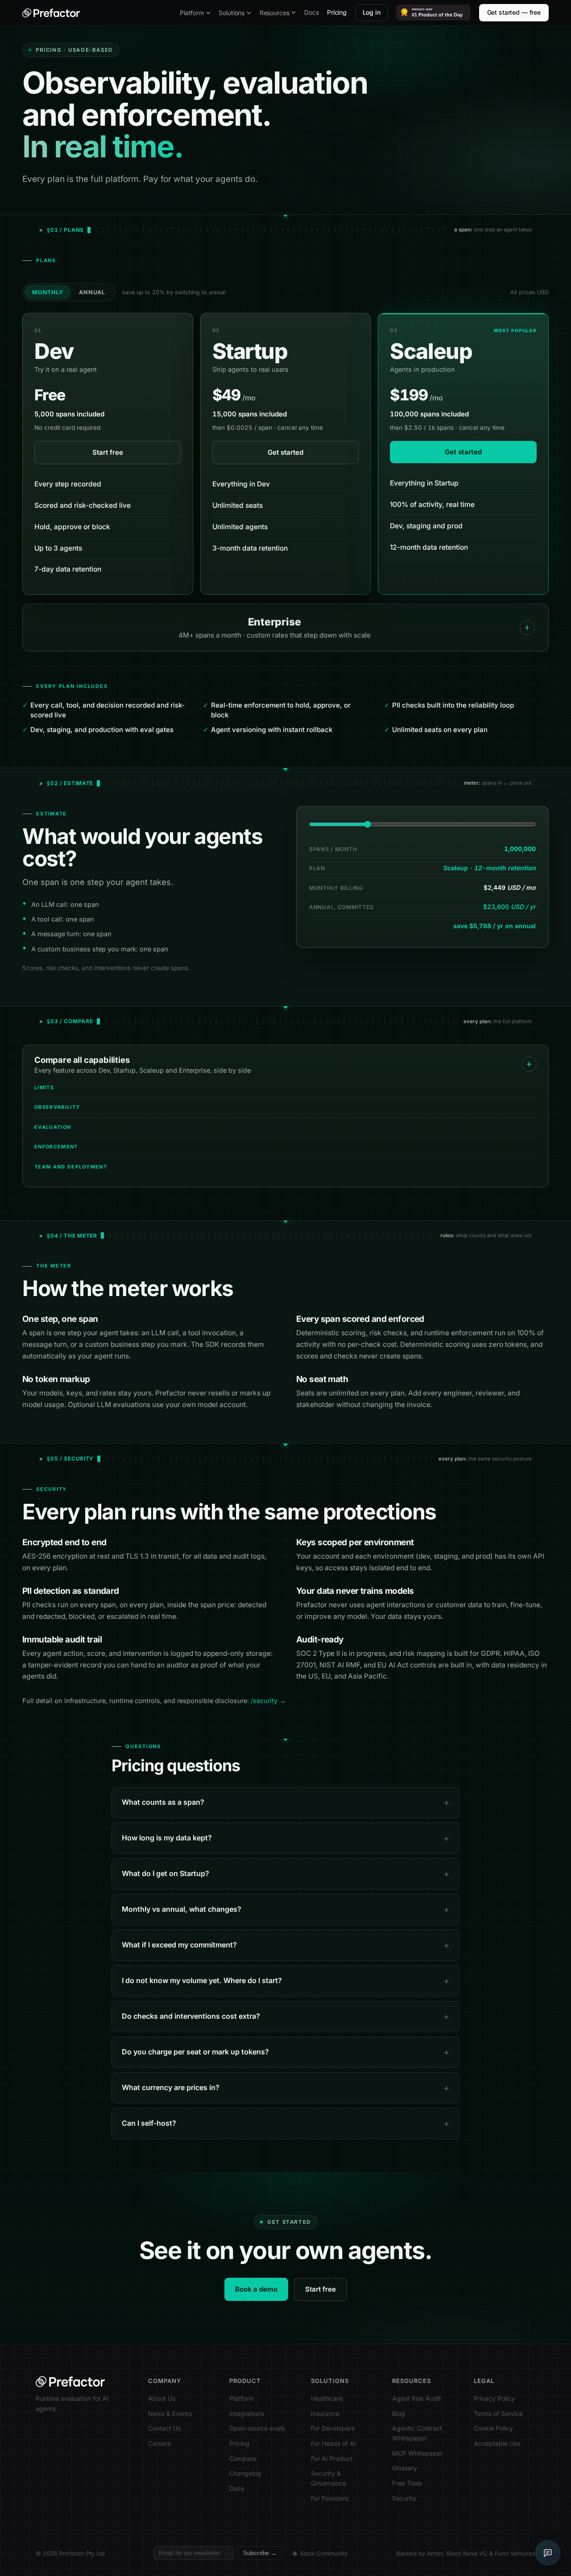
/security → (268, 1701)
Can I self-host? (149, 2123)
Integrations (247, 2413)
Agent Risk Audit (417, 2398)
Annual (92, 292)
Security (404, 2498)
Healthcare (327, 2398)
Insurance (325, 2413)
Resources (275, 13)
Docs (311, 12)
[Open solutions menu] (249, 13)
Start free (108, 452)
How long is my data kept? (167, 1838)
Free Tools (407, 2483)
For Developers (333, 2428)
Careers (159, 2443)
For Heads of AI (333, 2443)
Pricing (337, 12)
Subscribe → (260, 2553)
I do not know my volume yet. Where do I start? (202, 1980)
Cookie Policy (493, 2428)
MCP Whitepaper (417, 2453)
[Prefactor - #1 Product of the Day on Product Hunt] (433, 12)
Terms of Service (498, 2413)
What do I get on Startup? (166, 1873)
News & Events (170, 2413)
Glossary (405, 2468)
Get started (285, 452)
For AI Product (332, 2459)
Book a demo (256, 2289)
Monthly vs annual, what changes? (182, 1909)
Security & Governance (329, 2478)
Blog (399, 2413)
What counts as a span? (163, 1802)
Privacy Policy (494, 2398)
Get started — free (514, 12)
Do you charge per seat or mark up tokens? (195, 2052)
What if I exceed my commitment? (179, 1945)
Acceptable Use (497, 2443)
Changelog (245, 2473)
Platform (192, 13)
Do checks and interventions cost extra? (191, 2016)
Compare (243, 2459)
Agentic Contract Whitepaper (417, 2433)
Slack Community (324, 2553)
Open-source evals (257, 2428)
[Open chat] (548, 2553)
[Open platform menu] (208, 13)
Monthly (48, 292)
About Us (162, 2398)
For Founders (330, 2498)
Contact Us (164, 2428)
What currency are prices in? (171, 2087)
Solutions (232, 13)
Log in (372, 12)
